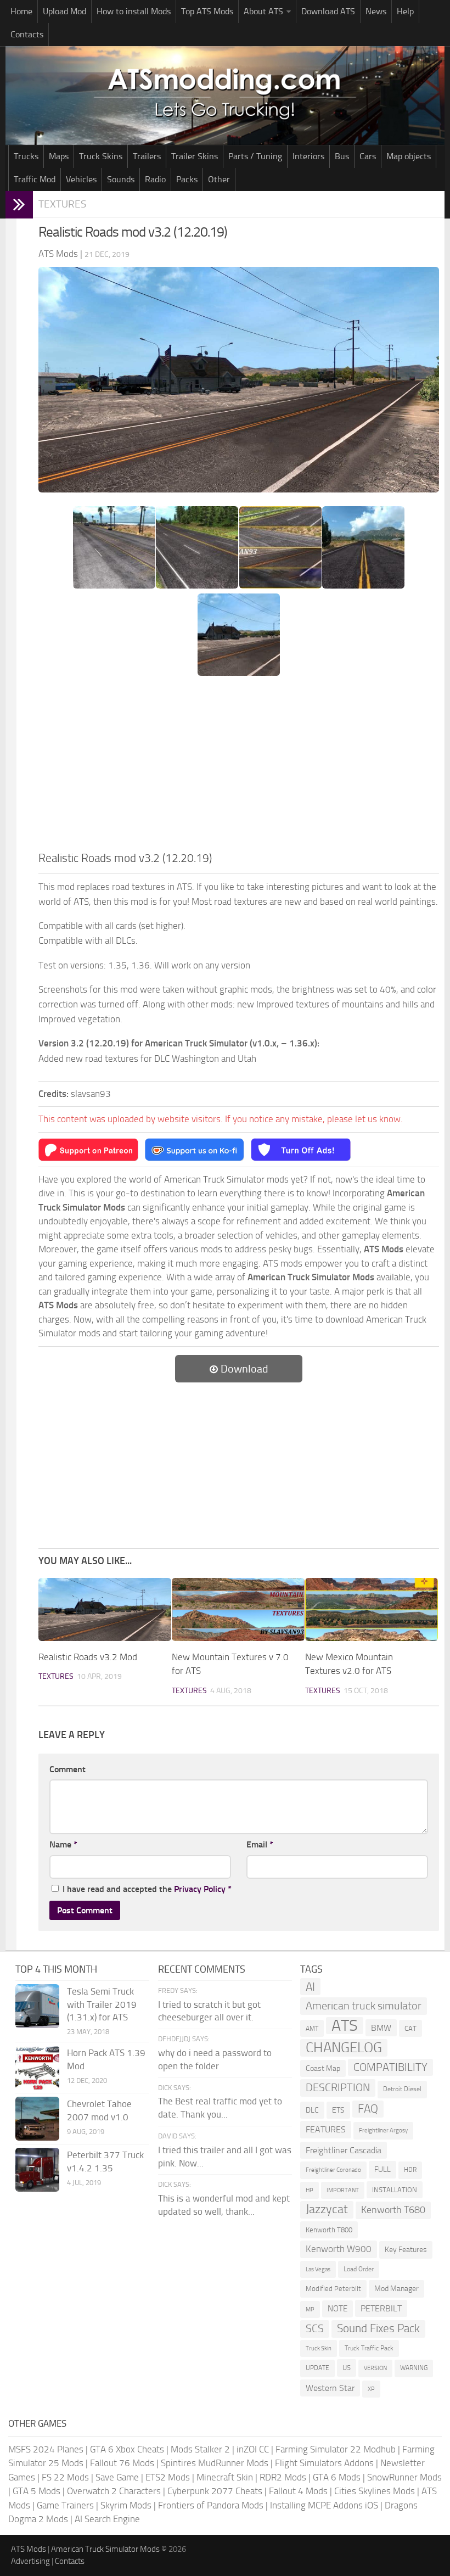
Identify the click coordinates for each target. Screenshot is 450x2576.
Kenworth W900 (339, 2249)
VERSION (375, 2368)
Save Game (117, 2477)
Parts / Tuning (255, 156)
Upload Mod (64, 11)
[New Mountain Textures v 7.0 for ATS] (238, 1609)
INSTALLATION (395, 2190)
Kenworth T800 (329, 2230)
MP (310, 2309)
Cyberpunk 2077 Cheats (215, 2491)
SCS (315, 2329)
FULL (383, 2169)
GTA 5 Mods (36, 2491)
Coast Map (323, 2068)
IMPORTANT (343, 2190)
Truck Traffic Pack (369, 2348)
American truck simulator (364, 2006)
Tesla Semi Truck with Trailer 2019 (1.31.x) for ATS (102, 2004)
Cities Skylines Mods (375, 2491)
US (347, 2368)
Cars (368, 156)
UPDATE (317, 2368)
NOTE (337, 2309)
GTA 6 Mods (337, 2477)
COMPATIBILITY (390, 2067)
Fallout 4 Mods (298, 2491)
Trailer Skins (195, 156)
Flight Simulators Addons (324, 2463)
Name (63, 1844)
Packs (187, 179)
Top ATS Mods (207, 11)
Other (219, 179)
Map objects (409, 156)
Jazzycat (327, 2209)
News (376, 11)
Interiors (308, 156)
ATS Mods (29, 2549)
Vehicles (81, 179)
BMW (381, 2028)
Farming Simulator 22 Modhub (336, 2449)
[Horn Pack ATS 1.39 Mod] (37, 2068)
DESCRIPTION (338, 2087)
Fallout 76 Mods (122, 2463)
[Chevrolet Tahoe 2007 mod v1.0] (37, 2119)
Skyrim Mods (126, 2505)
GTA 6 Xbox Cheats (127, 2449)
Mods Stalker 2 (200, 2449)
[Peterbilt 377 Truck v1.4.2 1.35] (37, 2170)
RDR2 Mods (283, 2477)
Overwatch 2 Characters (114, 2491)
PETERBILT (381, 2308)
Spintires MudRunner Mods (215, 2463)
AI (310, 1987)
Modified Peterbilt (333, 2289)
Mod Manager (396, 2289)
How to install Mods (134, 11)
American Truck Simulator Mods (105, 2549)
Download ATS (328, 11)
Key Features (406, 2250)
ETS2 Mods (168, 2477)
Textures (62, 204)
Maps (59, 156)
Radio (155, 179)
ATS (345, 2026)
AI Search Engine (107, 2519)
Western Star (330, 2388)
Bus (342, 156)
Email (260, 1844)
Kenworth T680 (393, 2210)
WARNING (414, 2368)
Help (405, 11)
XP (371, 2389)
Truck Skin (319, 2348)
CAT (410, 2028)
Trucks (26, 156)
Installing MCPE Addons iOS (324, 2505)
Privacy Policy (200, 1889)
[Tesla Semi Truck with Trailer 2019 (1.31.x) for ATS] (37, 2006)
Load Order (359, 2269)
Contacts (27, 34)
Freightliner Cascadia (344, 2150)
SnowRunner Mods (404, 2477)
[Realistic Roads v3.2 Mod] (105, 1609)
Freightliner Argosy (383, 2130)
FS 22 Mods (65, 2477)
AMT (312, 2028)
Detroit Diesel (402, 2089)
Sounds (121, 179)
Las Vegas (318, 2269)
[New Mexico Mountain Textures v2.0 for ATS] (372, 1609)
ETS (338, 2110)
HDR (410, 2170)
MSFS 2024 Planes (46, 2449)
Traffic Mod (35, 179)
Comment (67, 1769)
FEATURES (326, 2129)
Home (21, 11)
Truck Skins (101, 156)
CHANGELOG (344, 2048)
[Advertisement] (239, 767)
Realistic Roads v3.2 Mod (88, 1657)
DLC (312, 2110)
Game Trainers (65, 2505)
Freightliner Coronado (333, 2170)
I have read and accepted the (147, 1889)
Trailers (147, 156)
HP (310, 2190)
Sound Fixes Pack (378, 2328)
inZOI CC (253, 2449)
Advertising (30, 2561)
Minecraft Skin (225, 2477)
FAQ (368, 2109)
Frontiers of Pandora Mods (211, 2505)
